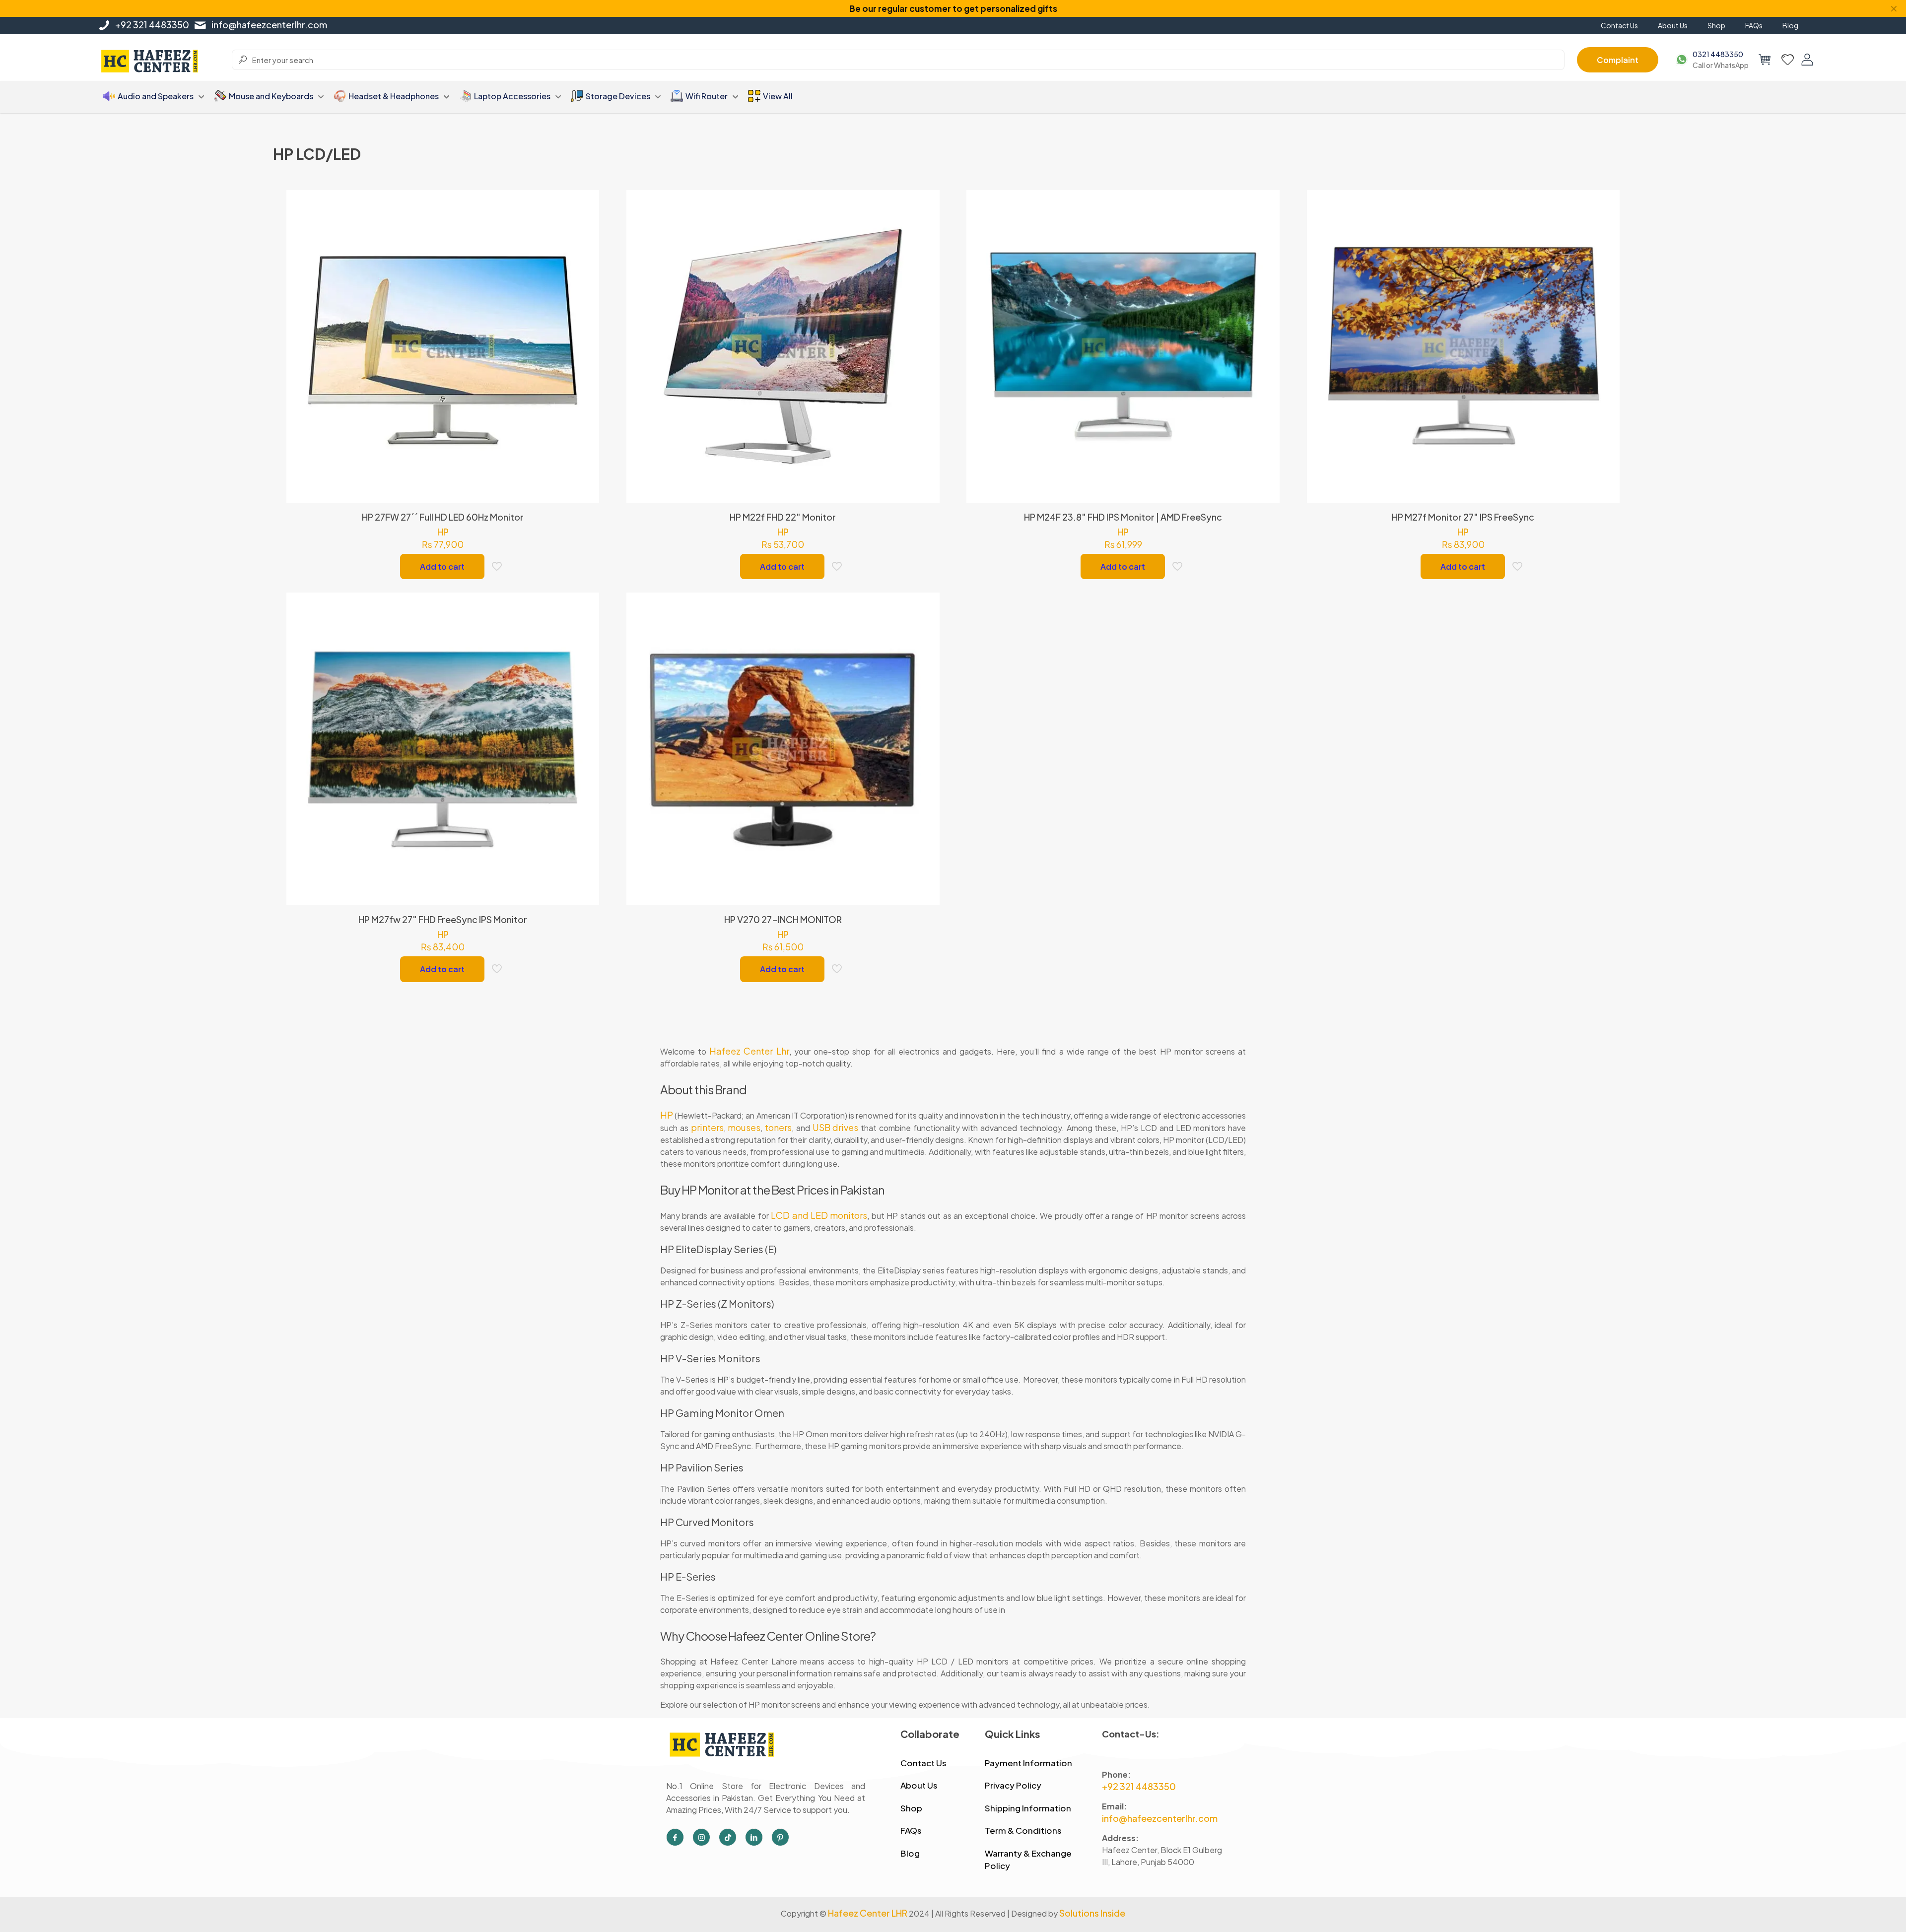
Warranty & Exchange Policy (1028, 1860)
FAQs (911, 1830)
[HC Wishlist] (1788, 60)
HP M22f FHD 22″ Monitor (783, 517)
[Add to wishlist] (585, 247)
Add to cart (442, 566)
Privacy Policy (1013, 1785)
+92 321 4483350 (152, 25)
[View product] (585, 225)
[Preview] (585, 268)
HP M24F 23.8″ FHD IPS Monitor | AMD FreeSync (1123, 517)
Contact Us (923, 1763)
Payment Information (1028, 1763)
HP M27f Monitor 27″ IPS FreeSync (1463, 517)
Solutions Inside (1092, 1913)
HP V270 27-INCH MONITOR (783, 919)
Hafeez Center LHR (868, 1913)
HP (443, 532)
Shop (911, 1808)
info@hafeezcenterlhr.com (269, 25)
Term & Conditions (1023, 1830)
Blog (910, 1853)
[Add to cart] (585, 204)
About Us (919, 1785)
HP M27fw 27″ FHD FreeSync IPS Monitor (443, 919)
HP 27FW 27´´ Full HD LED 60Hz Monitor (443, 517)
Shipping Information (1028, 1808)
